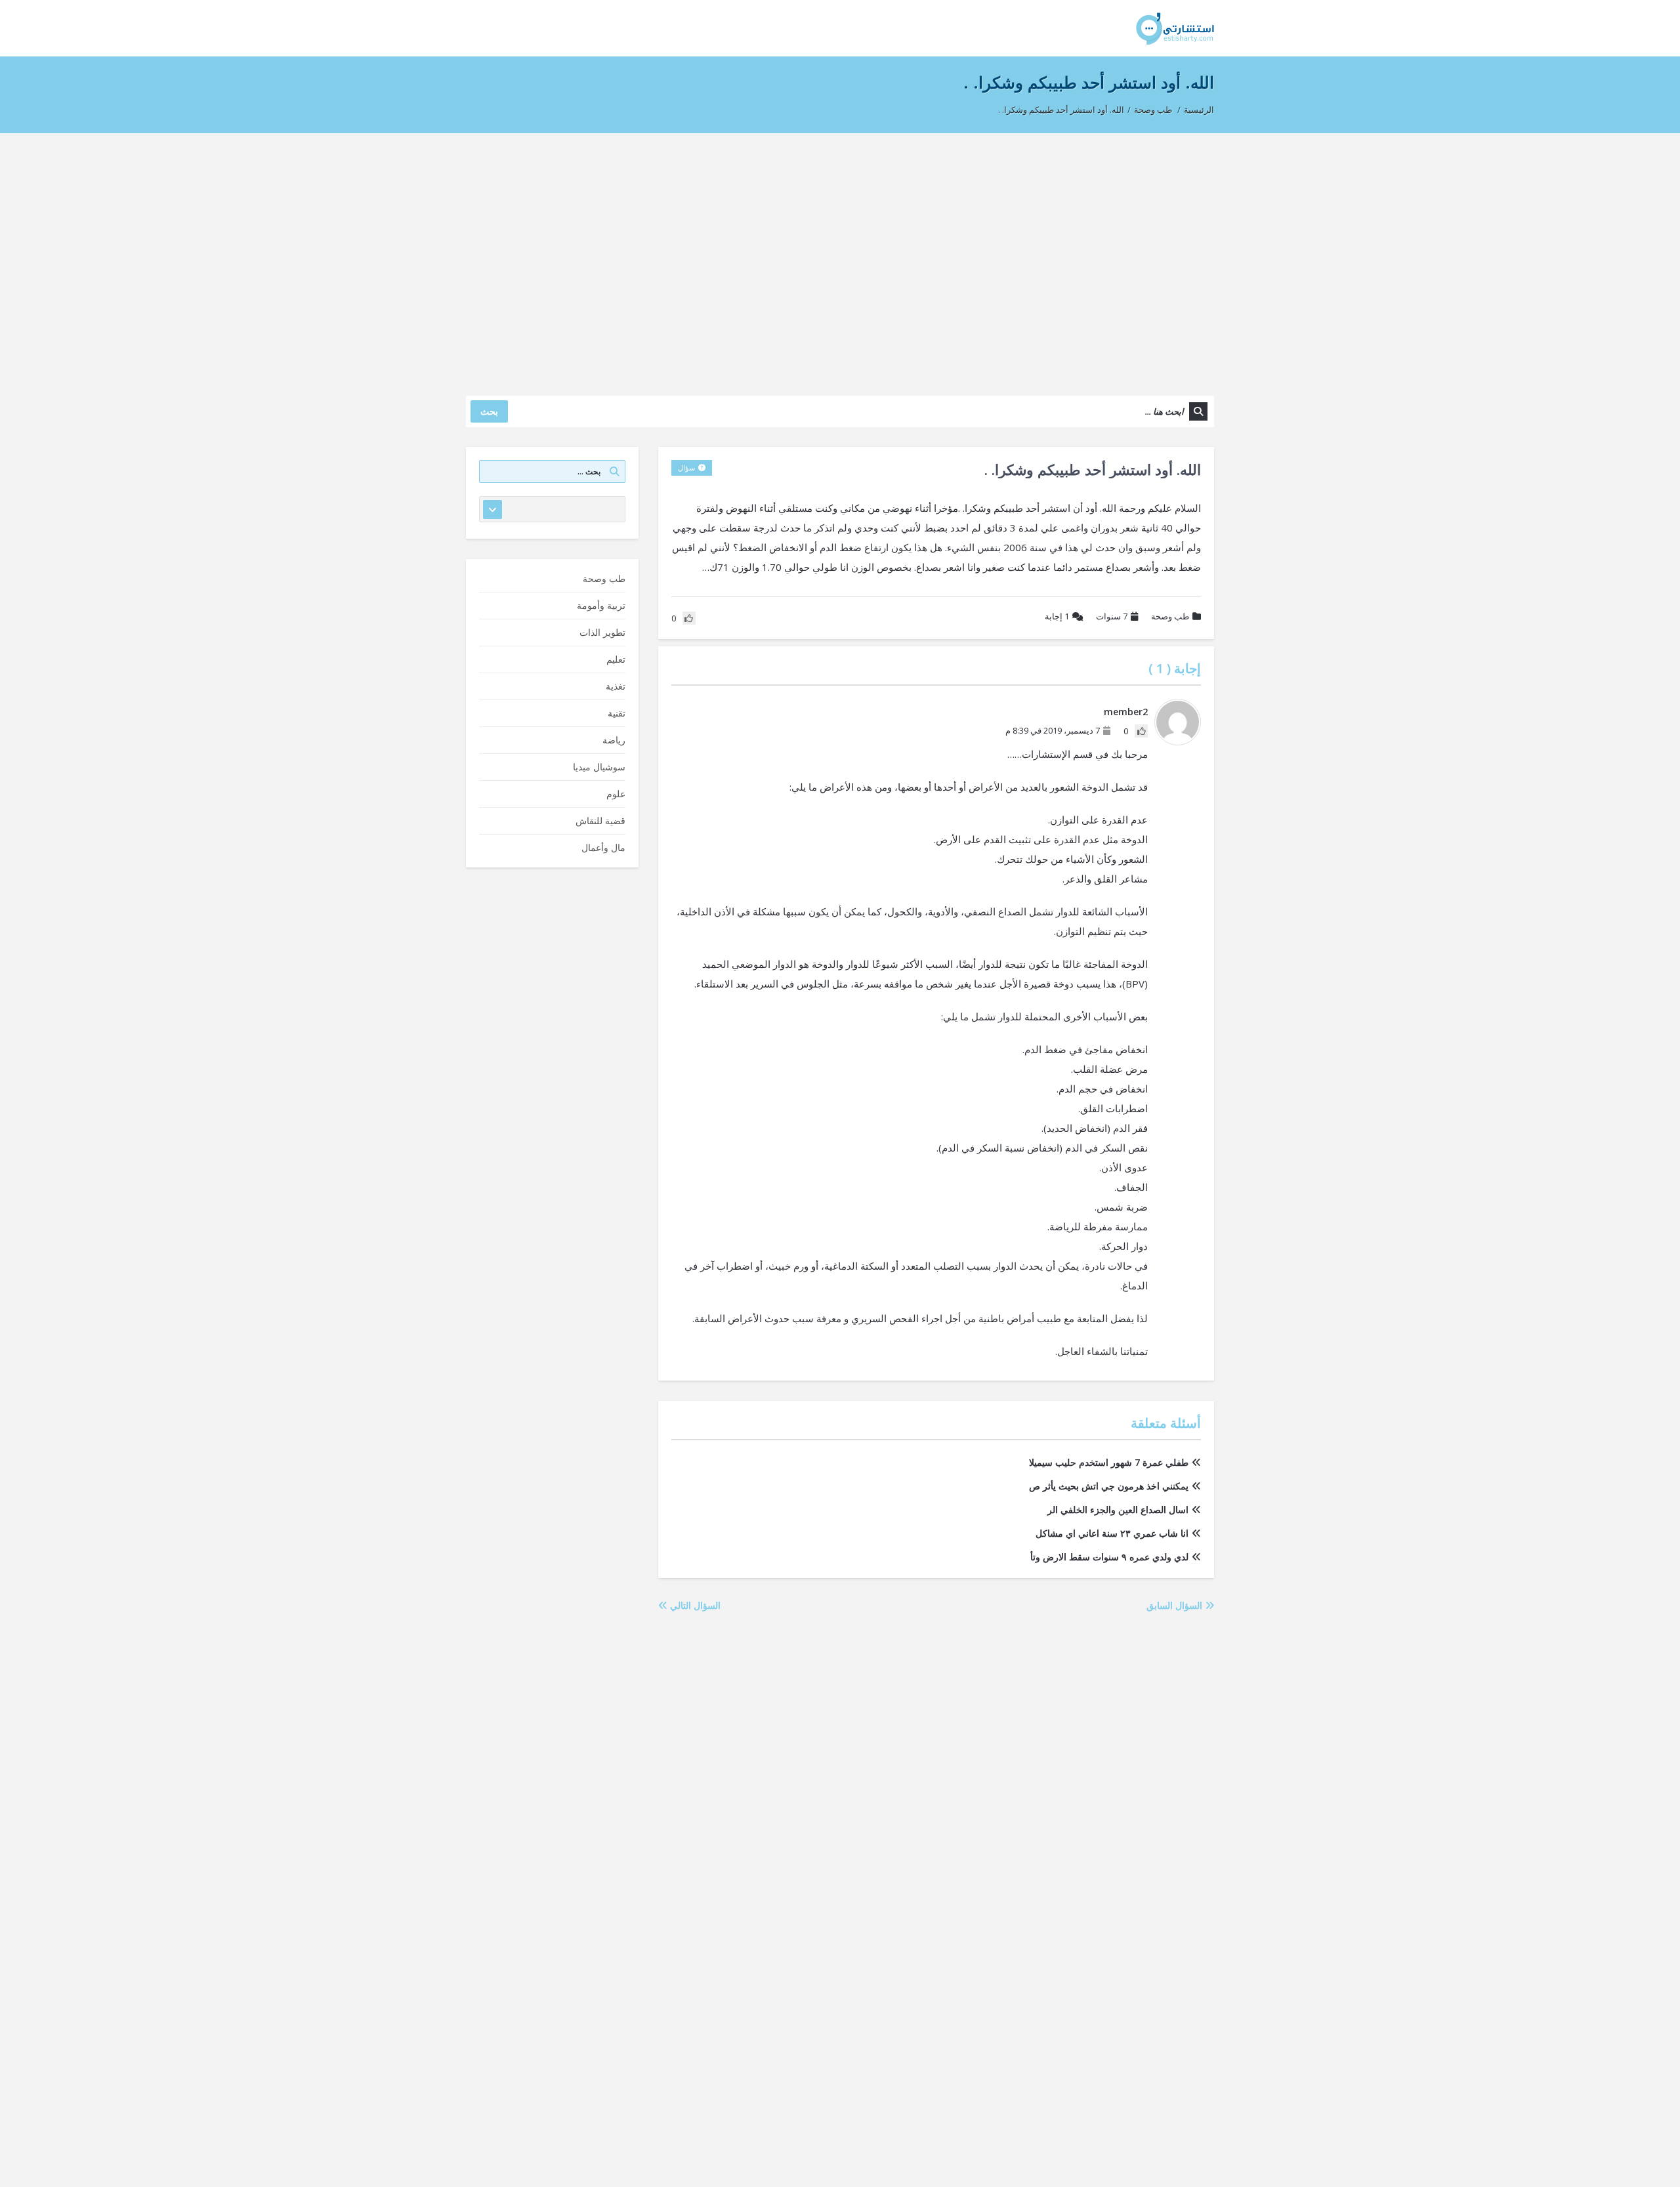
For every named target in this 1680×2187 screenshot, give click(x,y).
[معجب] (1141, 731)
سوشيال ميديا (599, 767)
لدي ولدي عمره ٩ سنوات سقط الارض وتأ (1109, 1557)
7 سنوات (1112, 616)
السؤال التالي (694, 1605)
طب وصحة (1153, 110)
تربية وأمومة (601, 605)
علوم (616, 794)
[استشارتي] (1175, 28)
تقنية (617, 713)
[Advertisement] (840, 258)
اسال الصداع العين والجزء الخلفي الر (1118, 1510)
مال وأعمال (603, 847)
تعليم (616, 659)
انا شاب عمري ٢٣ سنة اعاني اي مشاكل (1112, 1533)
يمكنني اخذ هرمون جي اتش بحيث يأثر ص (1109, 1486)
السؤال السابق (1176, 1605)
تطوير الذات (602, 632)
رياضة (614, 740)
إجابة (1057, 616)
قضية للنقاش (600, 821)
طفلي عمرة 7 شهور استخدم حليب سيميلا (1109, 1462)
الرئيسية (1199, 110)
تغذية (616, 686)
